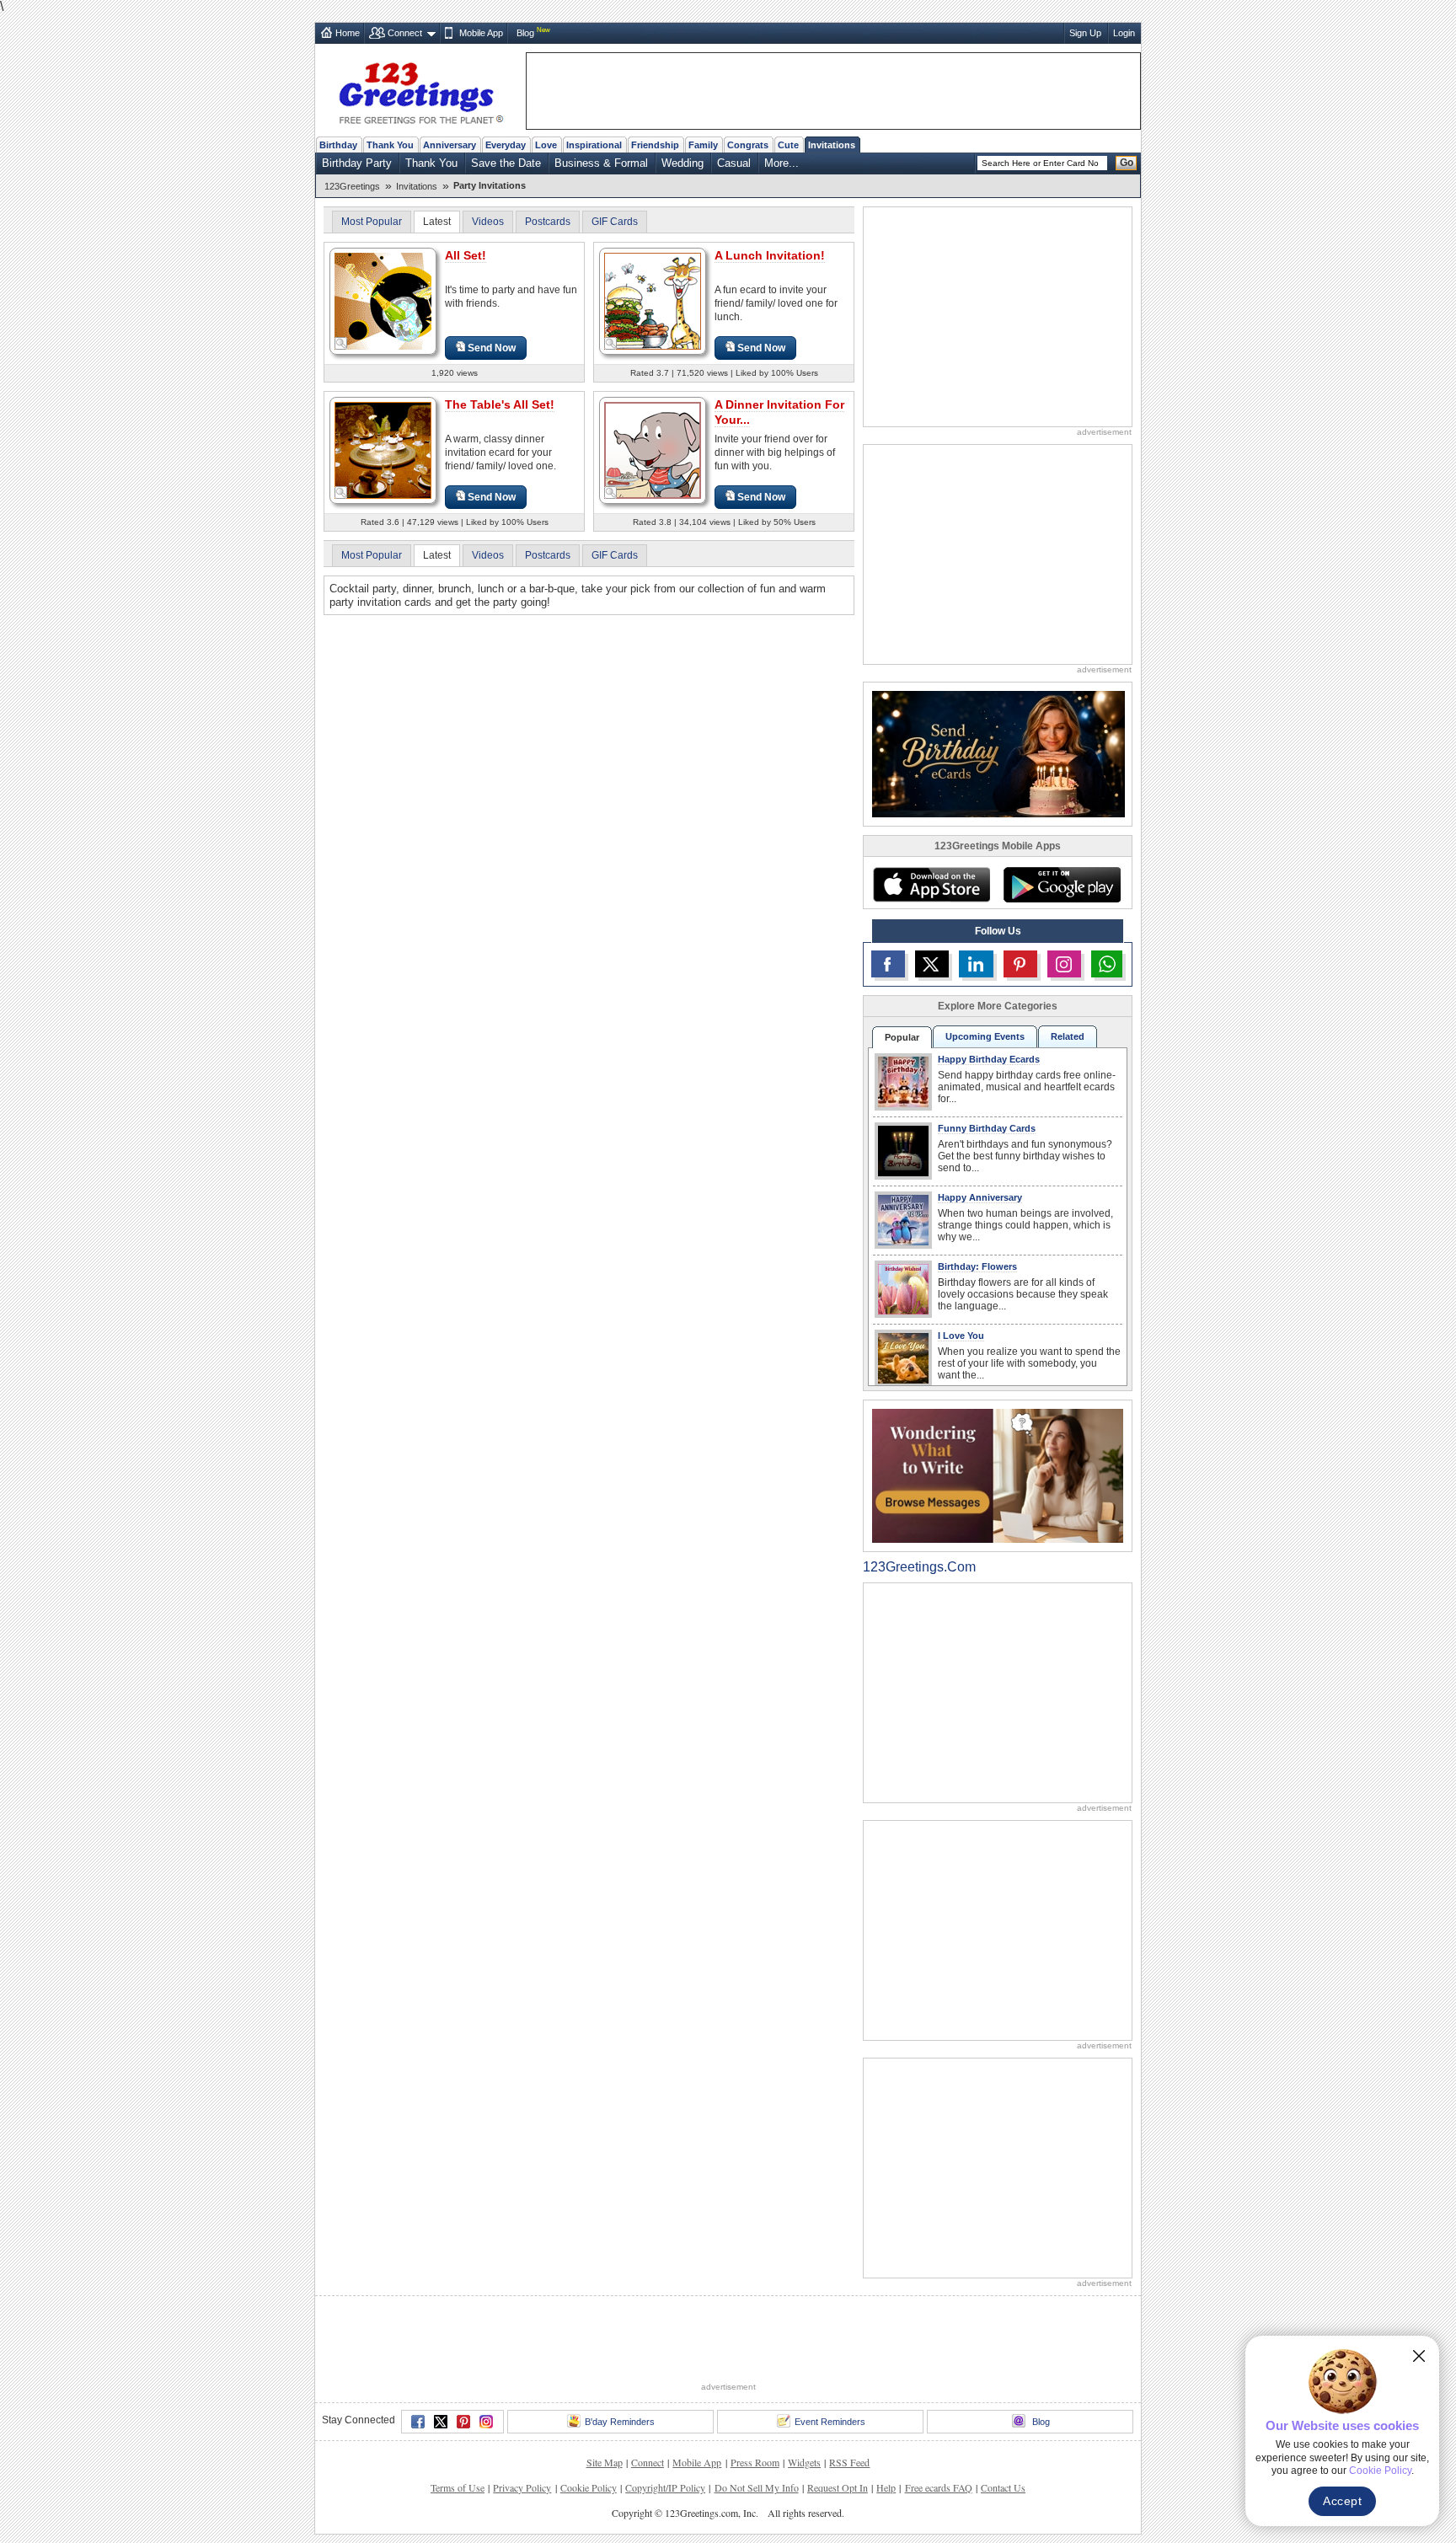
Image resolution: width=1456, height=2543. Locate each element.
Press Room (755, 2462)
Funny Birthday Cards (987, 1128)
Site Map (605, 2462)
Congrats (748, 145)
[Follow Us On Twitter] (932, 964)
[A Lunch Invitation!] (653, 300)
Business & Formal (601, 163)
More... (782, 163)
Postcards (548, 222)
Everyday (506, 145)
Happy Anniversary (980, 1197)
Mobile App (481, 33)
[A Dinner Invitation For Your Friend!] (653, 450)
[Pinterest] (463, 2422)
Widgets (804, 2462)
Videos (488, 222)
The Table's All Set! (500, 404)
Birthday (338, 145)
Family (703, 145)
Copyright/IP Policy (665, 2487)
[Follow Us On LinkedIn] (976, 964)
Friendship (655, 145)
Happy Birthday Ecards (989, 1059)
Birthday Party (357, 163)
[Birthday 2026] (998, 753)
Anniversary (450, 145)
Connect (405, 33)
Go (1127, 163)
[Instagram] (486, 2422)
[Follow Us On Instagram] (1064, 964)
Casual (734, 163)
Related (1068, 1036)
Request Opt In (838, 2487)
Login (1124, 33)
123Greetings (352, 186)
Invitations (832, 145)
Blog (525, 33)
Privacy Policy (522, 2487)
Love (546, 145)
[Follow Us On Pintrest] (1020, 964)
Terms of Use (458, 2487)
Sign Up (1085, 33)
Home (348, 33)
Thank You (390, 145)
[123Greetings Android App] (1062, 885)
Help (886, 2487)
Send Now (492, 348)
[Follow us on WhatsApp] (1107, 964)
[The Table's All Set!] (383, 450)
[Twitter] (441, 2422)
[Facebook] (418, 2422)
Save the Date (506, 163)
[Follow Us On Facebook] (888, 964)
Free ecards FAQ (939, 2487)
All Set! (466, 255)
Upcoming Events (985, 1036)
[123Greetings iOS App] (931, 885)
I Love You (961, 1336)
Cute (788, 145)
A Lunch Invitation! (770, 255)
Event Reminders (830, 2422)
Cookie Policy (589, 2487)
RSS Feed (849, 2462)
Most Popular (372, 222)
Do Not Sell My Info (757, 2487)
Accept (1342, 2501)
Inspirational (594, 145)
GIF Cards (615, 222)
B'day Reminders (620, 2422)
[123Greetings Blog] (998, 1475)
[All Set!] (383, 300)
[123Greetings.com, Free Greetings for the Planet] (420, 90)
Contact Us (1003, 2487)
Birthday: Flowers (977, 1266)
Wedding (682, 163)
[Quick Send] (341, 344)
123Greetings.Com (919, 1567)
